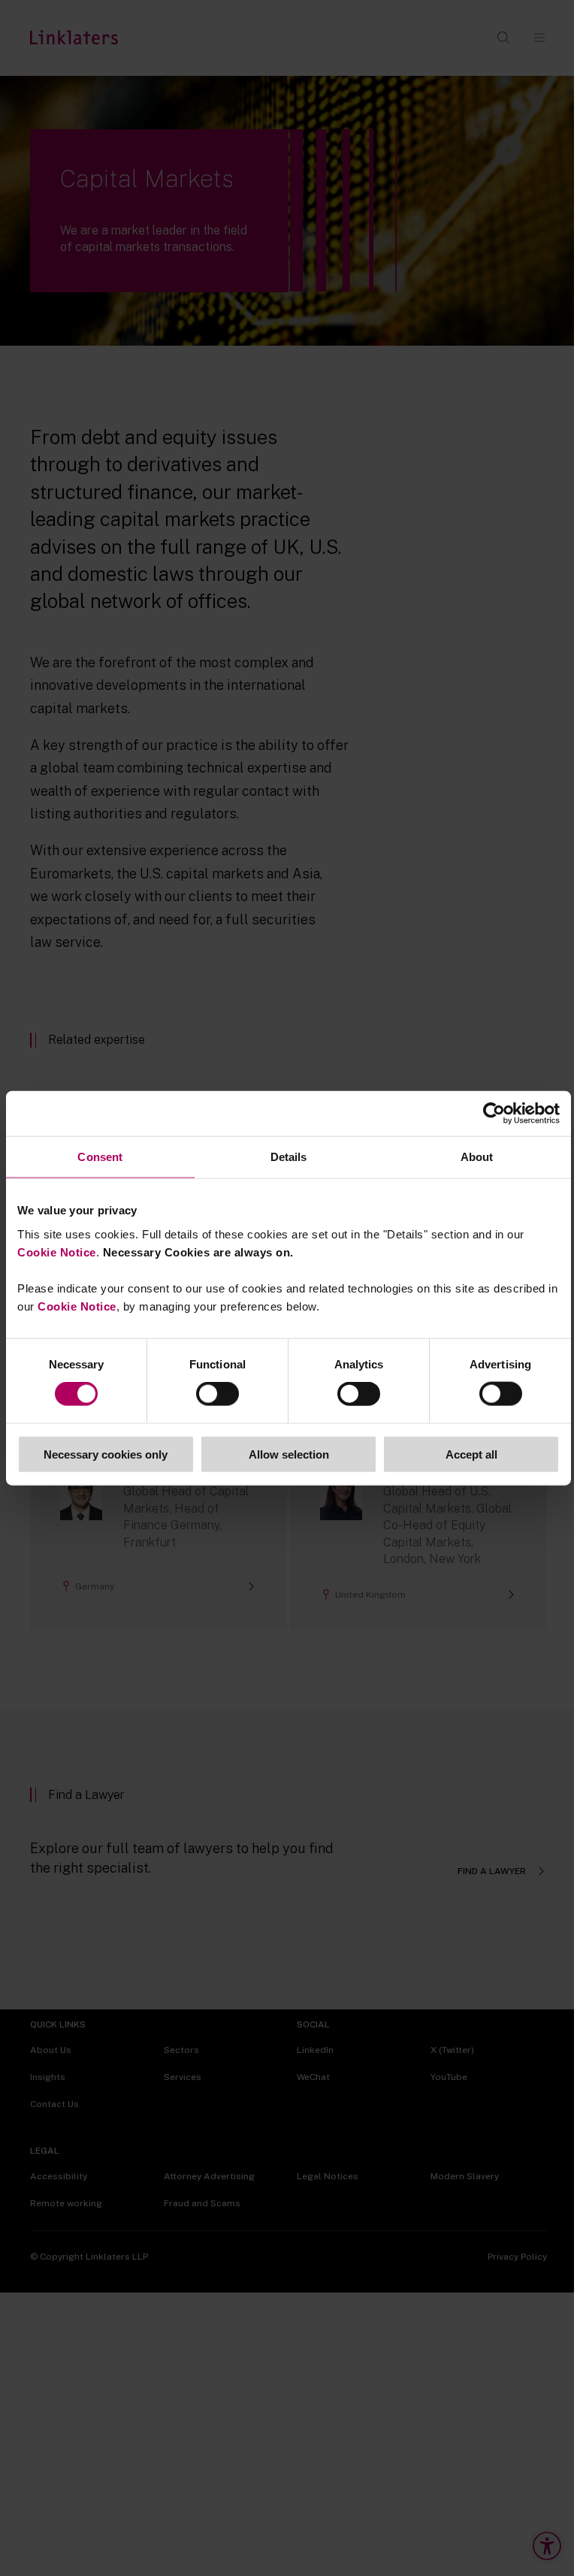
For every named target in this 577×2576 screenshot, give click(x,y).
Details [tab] (289, 1157)
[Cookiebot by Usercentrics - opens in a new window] (494, 1114)
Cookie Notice (57, 1252)
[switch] (218, 1394)
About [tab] (477, 1157)
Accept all (471, 1454)
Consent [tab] (100, 1157)
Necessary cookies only (106, 1454)
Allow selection (289, 1454)
